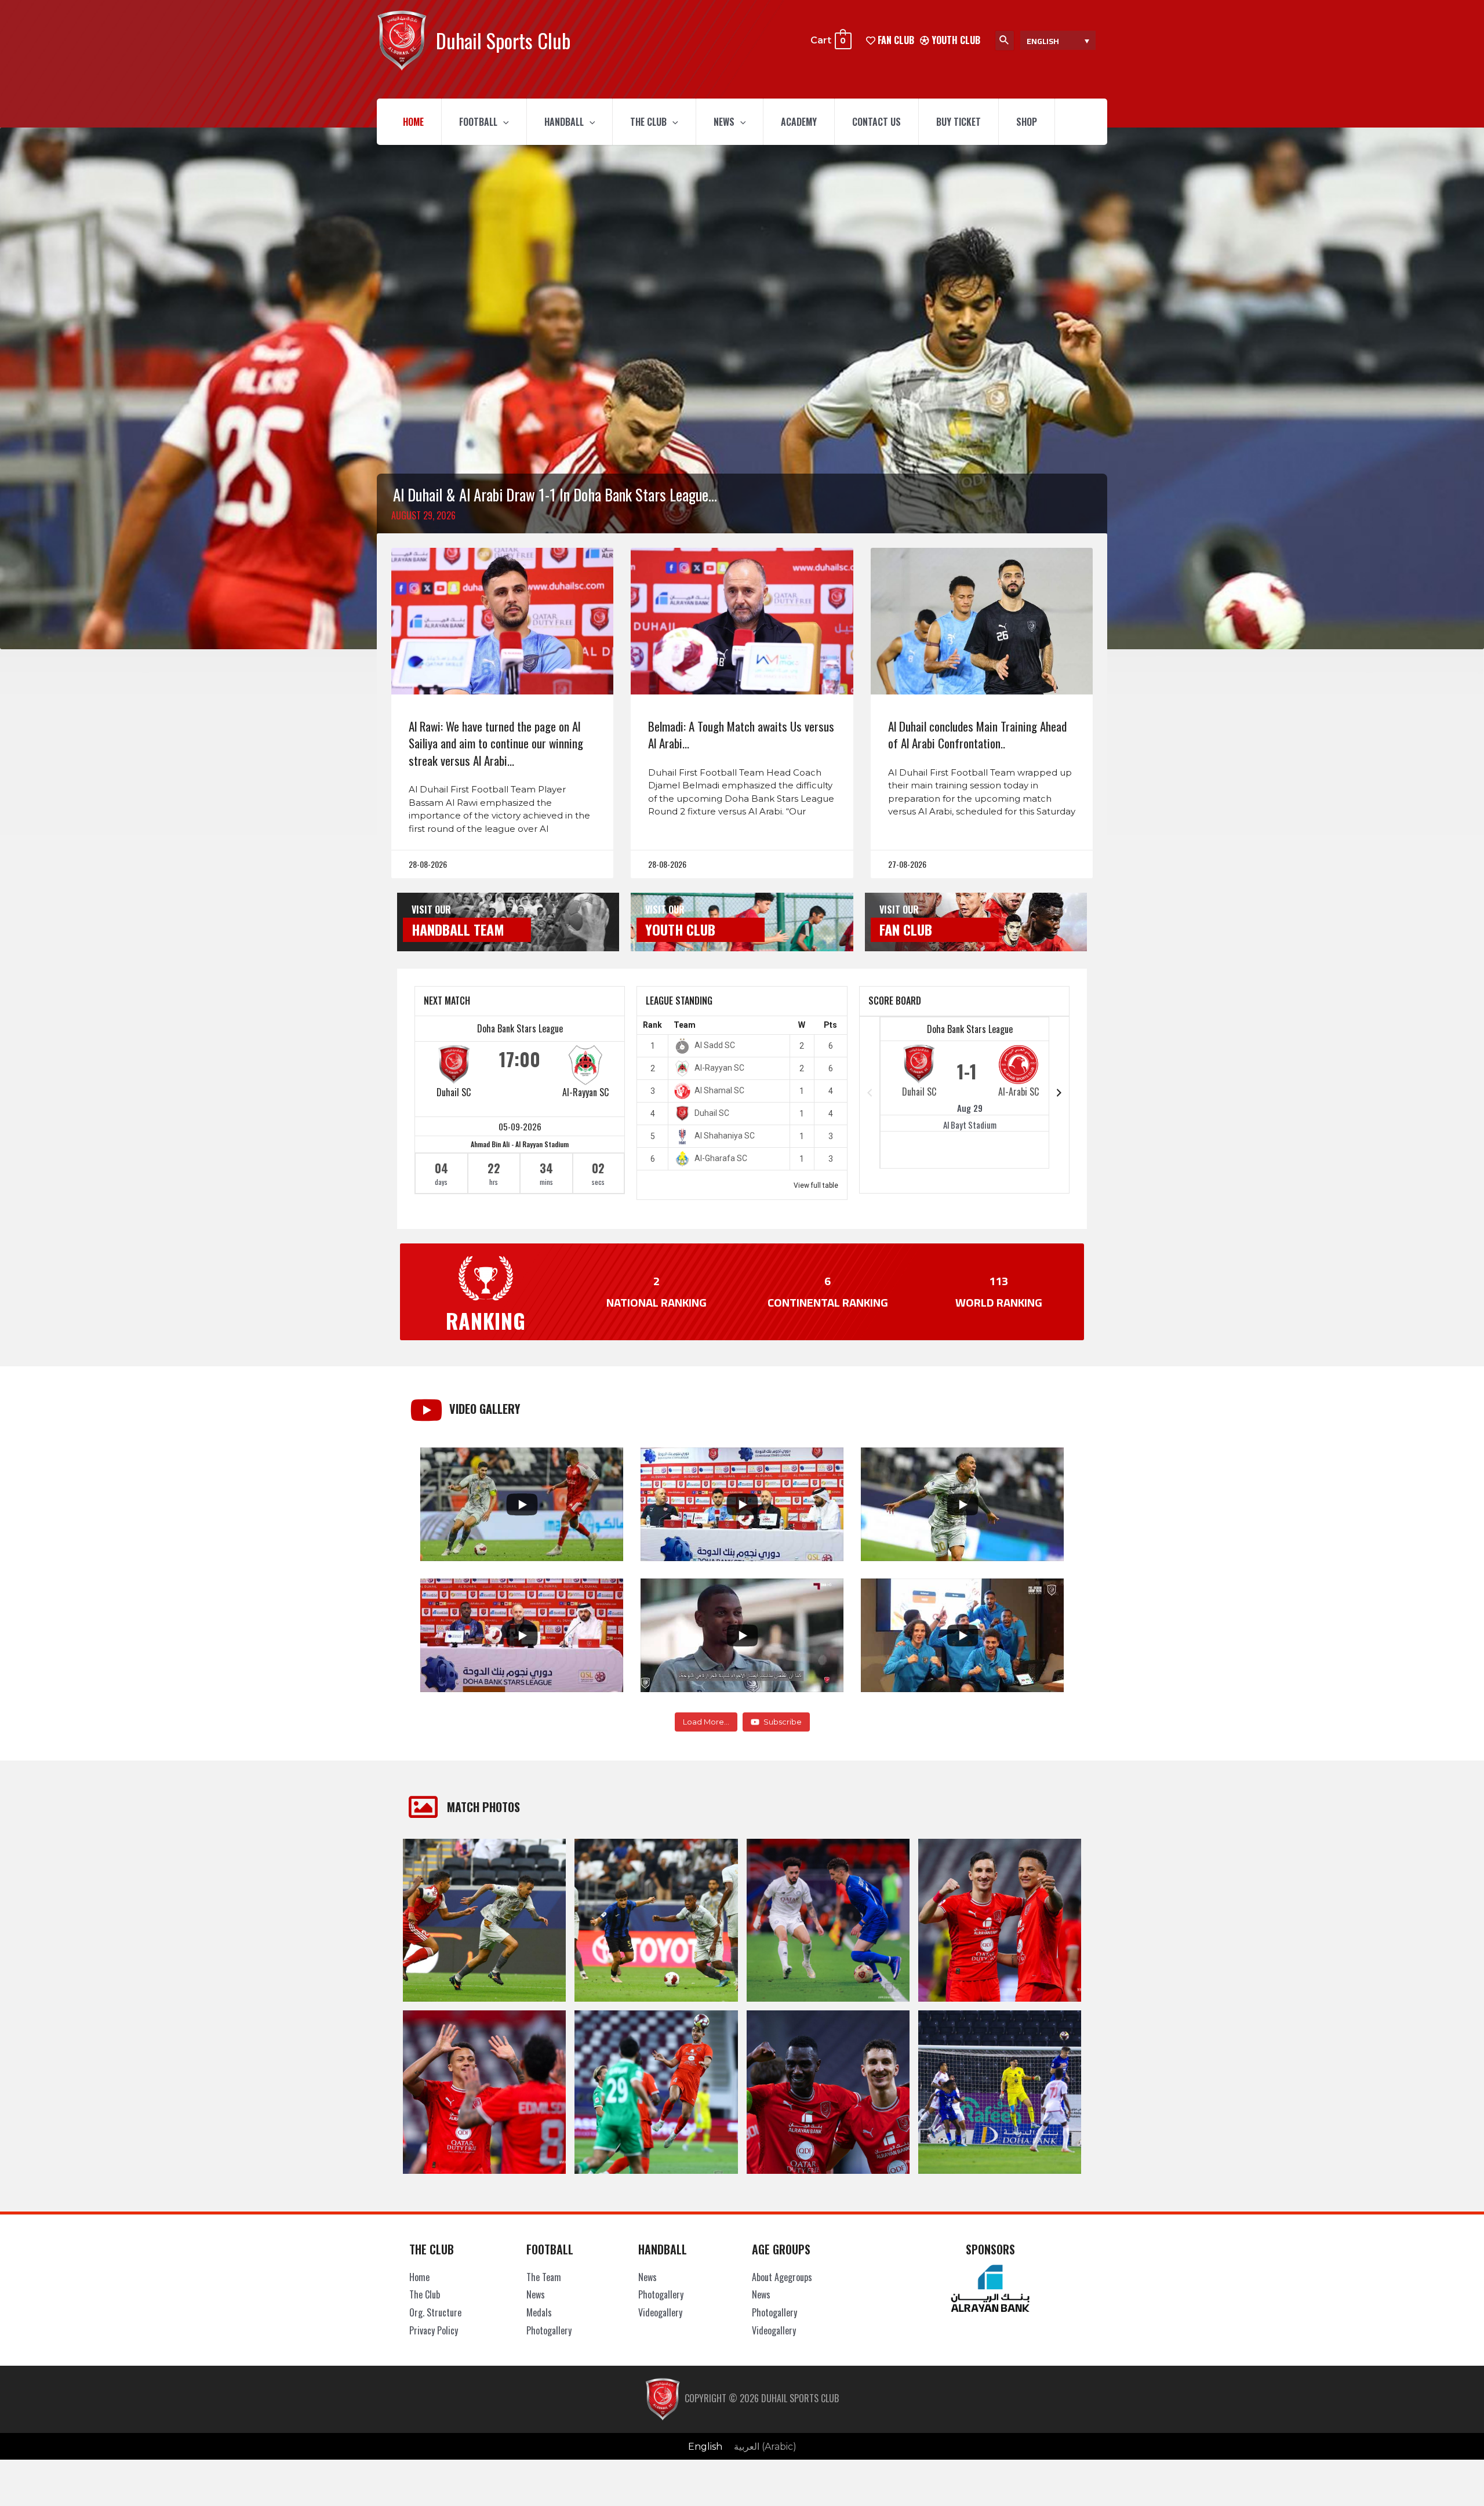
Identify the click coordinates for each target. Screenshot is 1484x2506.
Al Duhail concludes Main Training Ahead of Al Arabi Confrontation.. (977, 734)
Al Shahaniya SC (725, 1136)
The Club (648, 122)
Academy (799, 122)
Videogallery (660, 2312)
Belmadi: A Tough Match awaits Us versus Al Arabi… (741, 734)
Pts (830, 1025)
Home (413, 122)
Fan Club (906, 929)
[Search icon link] (1005, 41)
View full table (816, 1185)
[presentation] (503, 122)
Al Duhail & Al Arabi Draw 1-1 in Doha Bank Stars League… (555, 494)
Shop (1027, 122)
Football (478, 122)
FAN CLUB (895, 40)
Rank (652, 1025)
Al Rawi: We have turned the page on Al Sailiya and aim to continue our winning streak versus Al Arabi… (496, 743)
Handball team (458, 929)
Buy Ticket (959, 122)
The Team (544, 2277)
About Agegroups (782, 2277)
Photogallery (549, 2330)
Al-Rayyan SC (585, 1092)
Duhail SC (454, 1092)
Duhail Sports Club (503, 40)
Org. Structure (435, 2312)
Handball (564, 122)
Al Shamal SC (719, 1090)
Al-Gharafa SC (721, 1158)
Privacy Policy (434, 2330)
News (724, 122)
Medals (539, 2312)
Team (685, 1025)
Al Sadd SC (715, 1045)
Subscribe (783, 1722)
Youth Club (955, 40)
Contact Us (876, 122)
